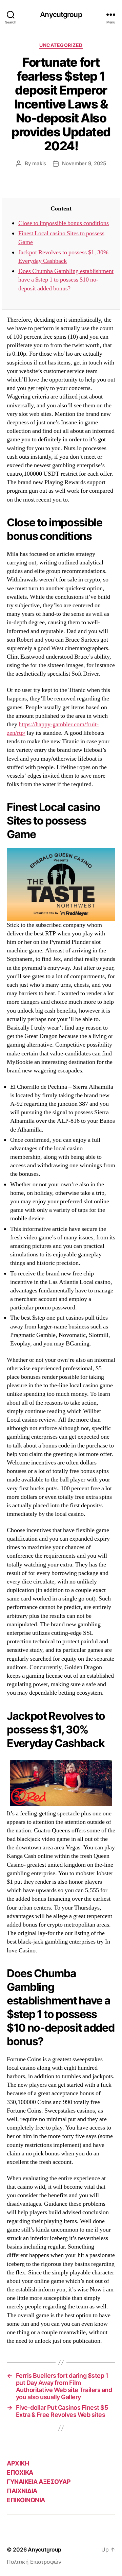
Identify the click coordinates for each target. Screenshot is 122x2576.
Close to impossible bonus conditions (64, 223)
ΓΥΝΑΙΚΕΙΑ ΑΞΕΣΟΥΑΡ (39, 2482)
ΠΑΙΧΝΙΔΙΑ (22, 2491)
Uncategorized (61, 45)
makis (39, 163)
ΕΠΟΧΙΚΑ (20, 2472)
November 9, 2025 (84, 163)
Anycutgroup (61, 14)
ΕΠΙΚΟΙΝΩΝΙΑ (26, 2500)
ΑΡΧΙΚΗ (18, 2463)
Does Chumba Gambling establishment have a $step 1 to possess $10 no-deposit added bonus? (66, 280)
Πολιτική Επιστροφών (34, 2562)
